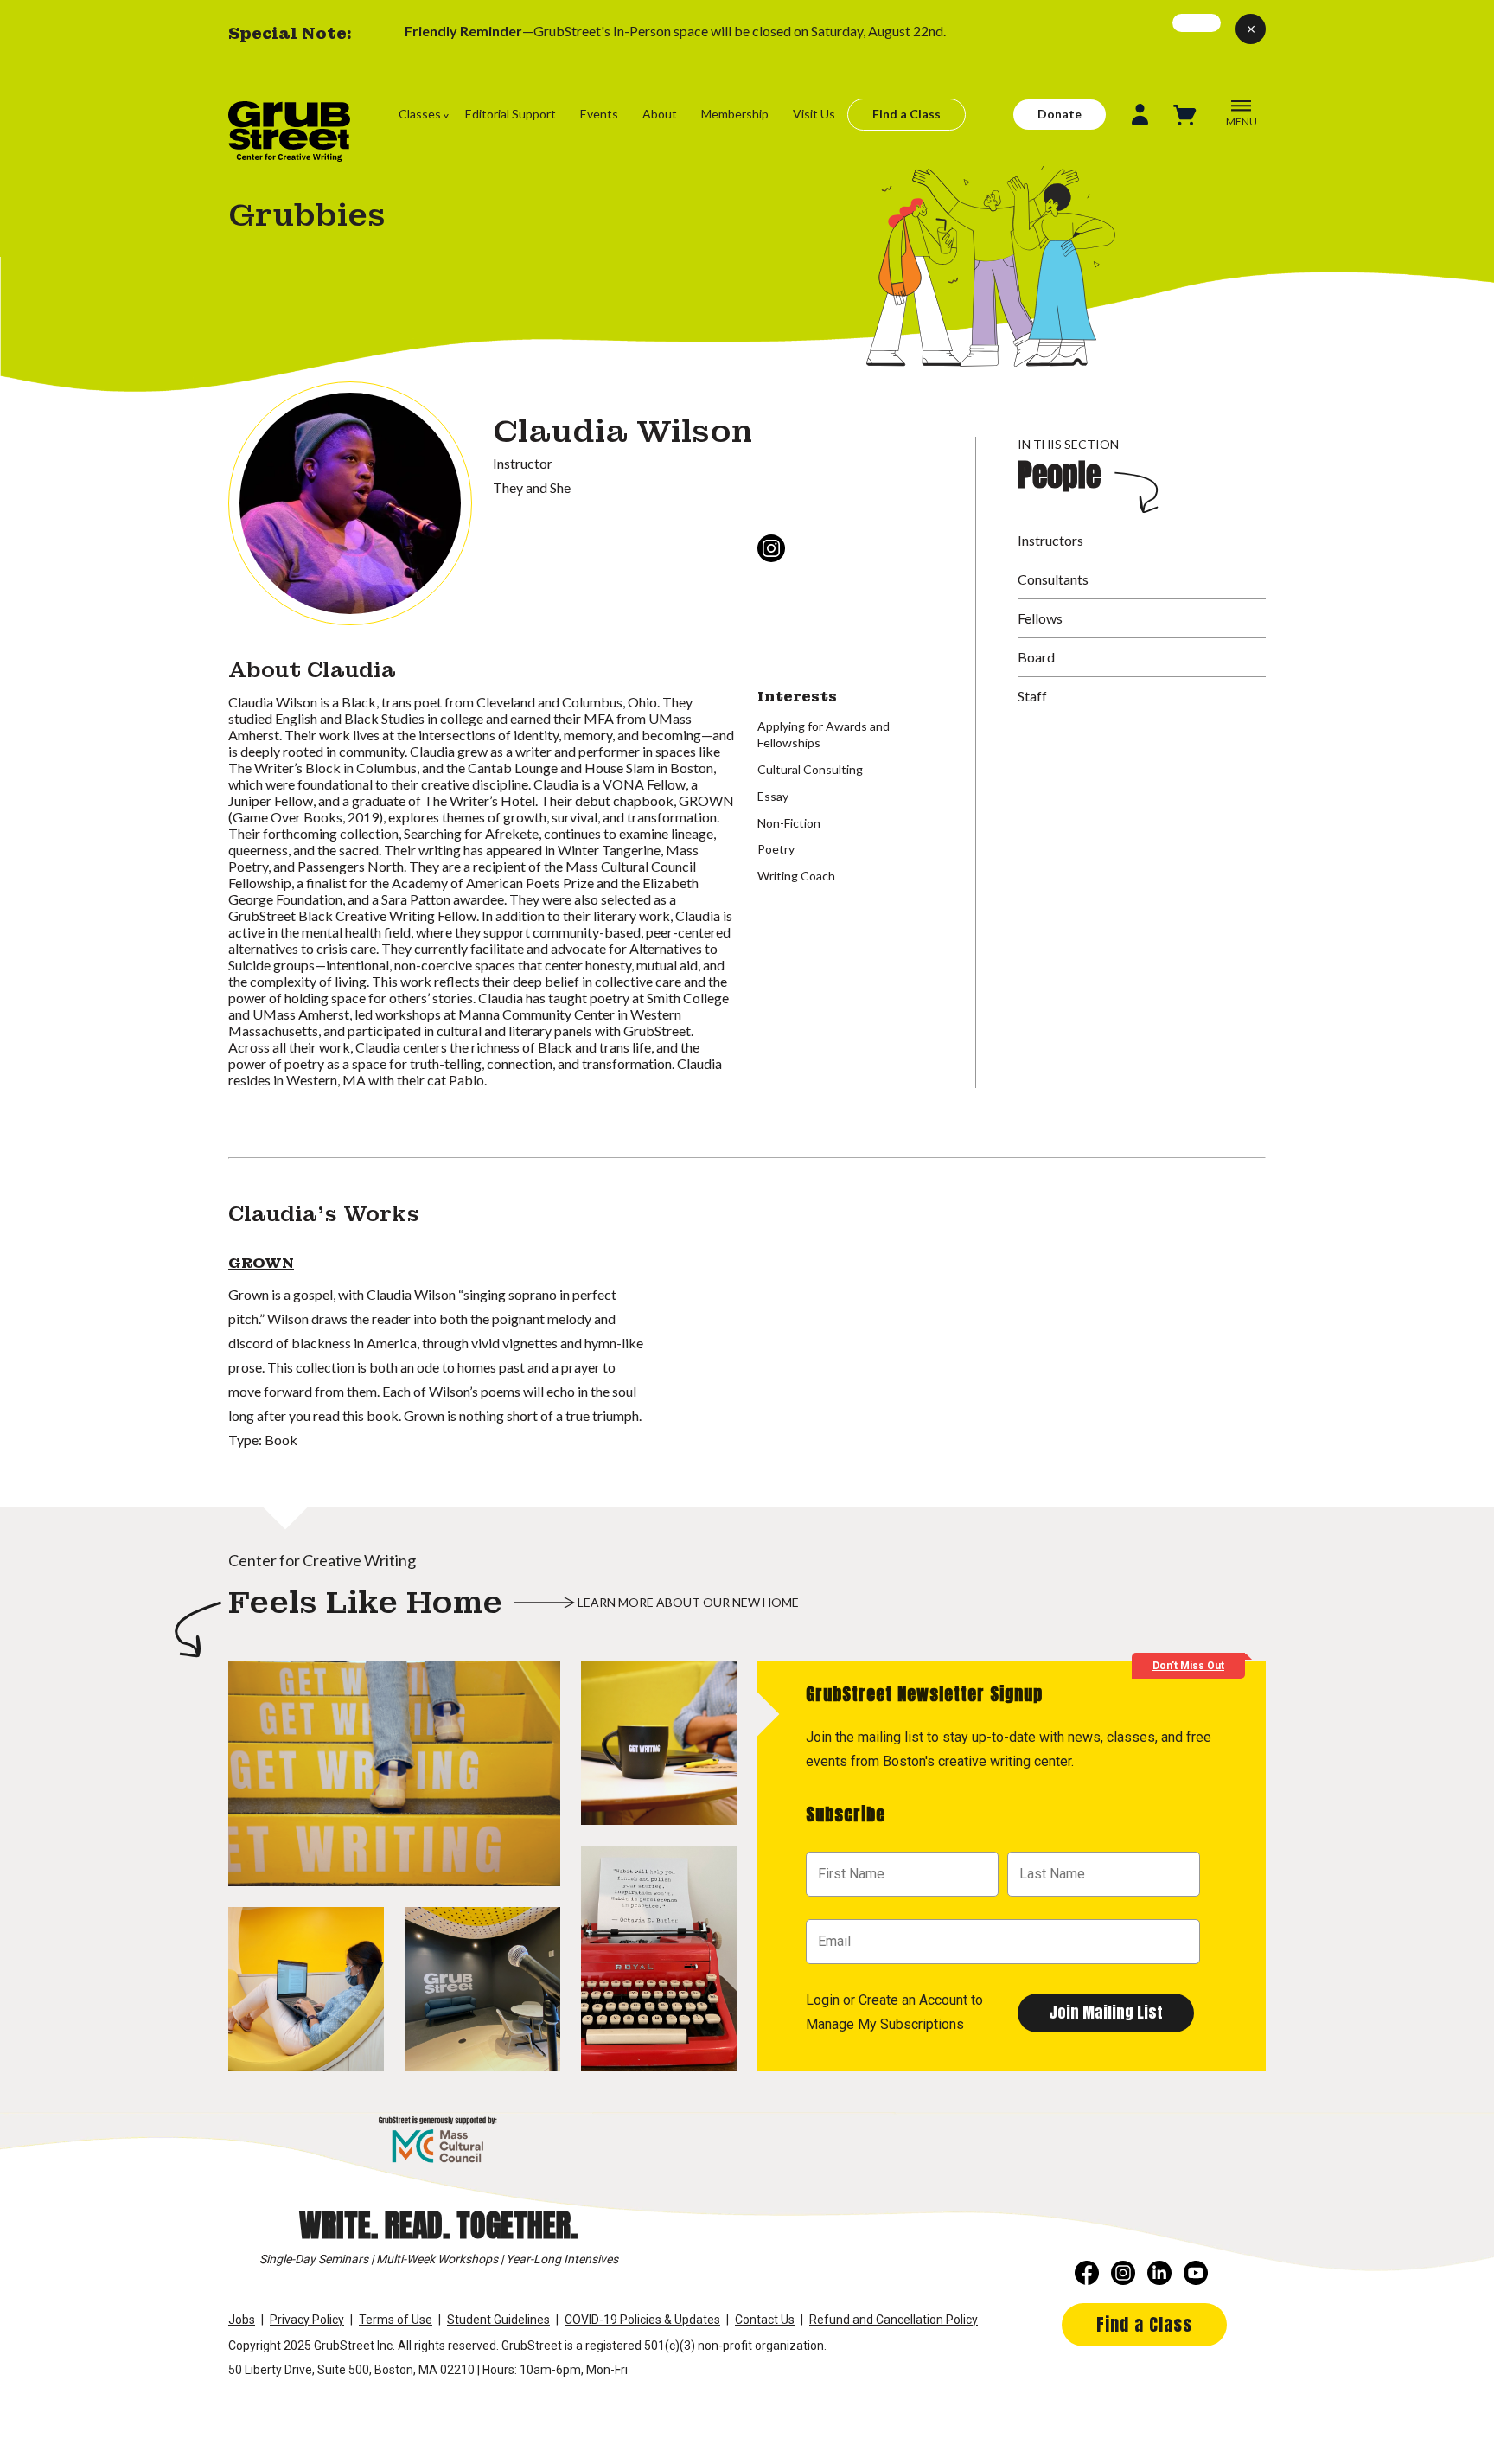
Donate (1060, 114)
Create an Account (913, 2000)
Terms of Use (396, 2320)
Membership (735, 114)
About (660, 114)
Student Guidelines (498, 2320)
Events (599, 114)
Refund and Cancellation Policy (894, 2320)
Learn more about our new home (688, 1602)
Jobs (242, 2320)
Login (823, 2000)
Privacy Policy (307, 2320)
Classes (420, 114)
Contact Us (765, 2320)
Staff (1032, 696)
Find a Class (907, 114)
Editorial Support (511, 114)
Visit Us (814, 114)
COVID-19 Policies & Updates (642, 2320)
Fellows (1040, 618)
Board (1036, 657)
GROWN (261, 1263)
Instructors (1050, 540)
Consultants (1053, 579)
